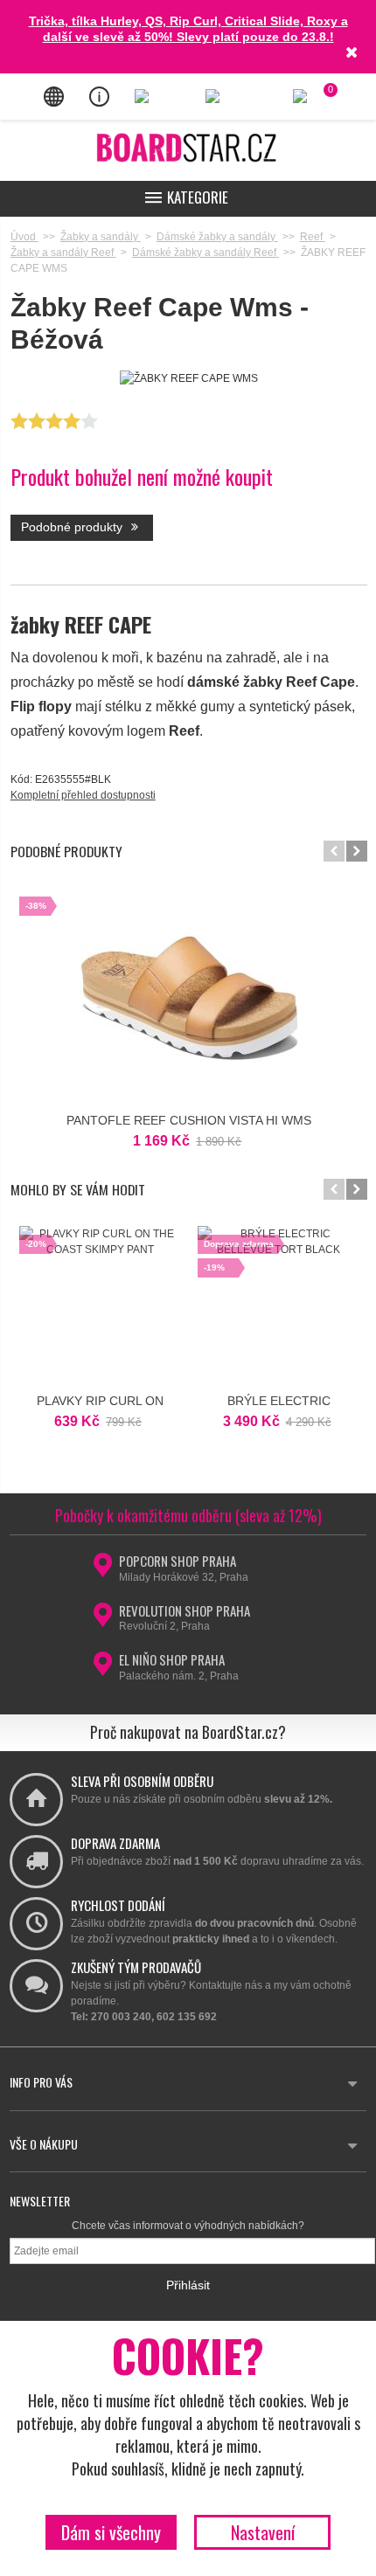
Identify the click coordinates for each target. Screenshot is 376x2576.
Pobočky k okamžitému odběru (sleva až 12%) (188, 1515)
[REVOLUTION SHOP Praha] (103, 1620)
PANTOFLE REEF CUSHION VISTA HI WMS (189, 1120)
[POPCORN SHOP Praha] (103, 1570)
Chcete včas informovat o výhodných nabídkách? (188, 2226)
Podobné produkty (73, 527)
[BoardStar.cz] (188, 147)
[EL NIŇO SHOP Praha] (103, 1669)
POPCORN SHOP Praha (178, 1561)
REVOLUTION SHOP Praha (185, 1610)
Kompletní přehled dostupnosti (83, 795)
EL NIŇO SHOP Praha (172, 1659)
